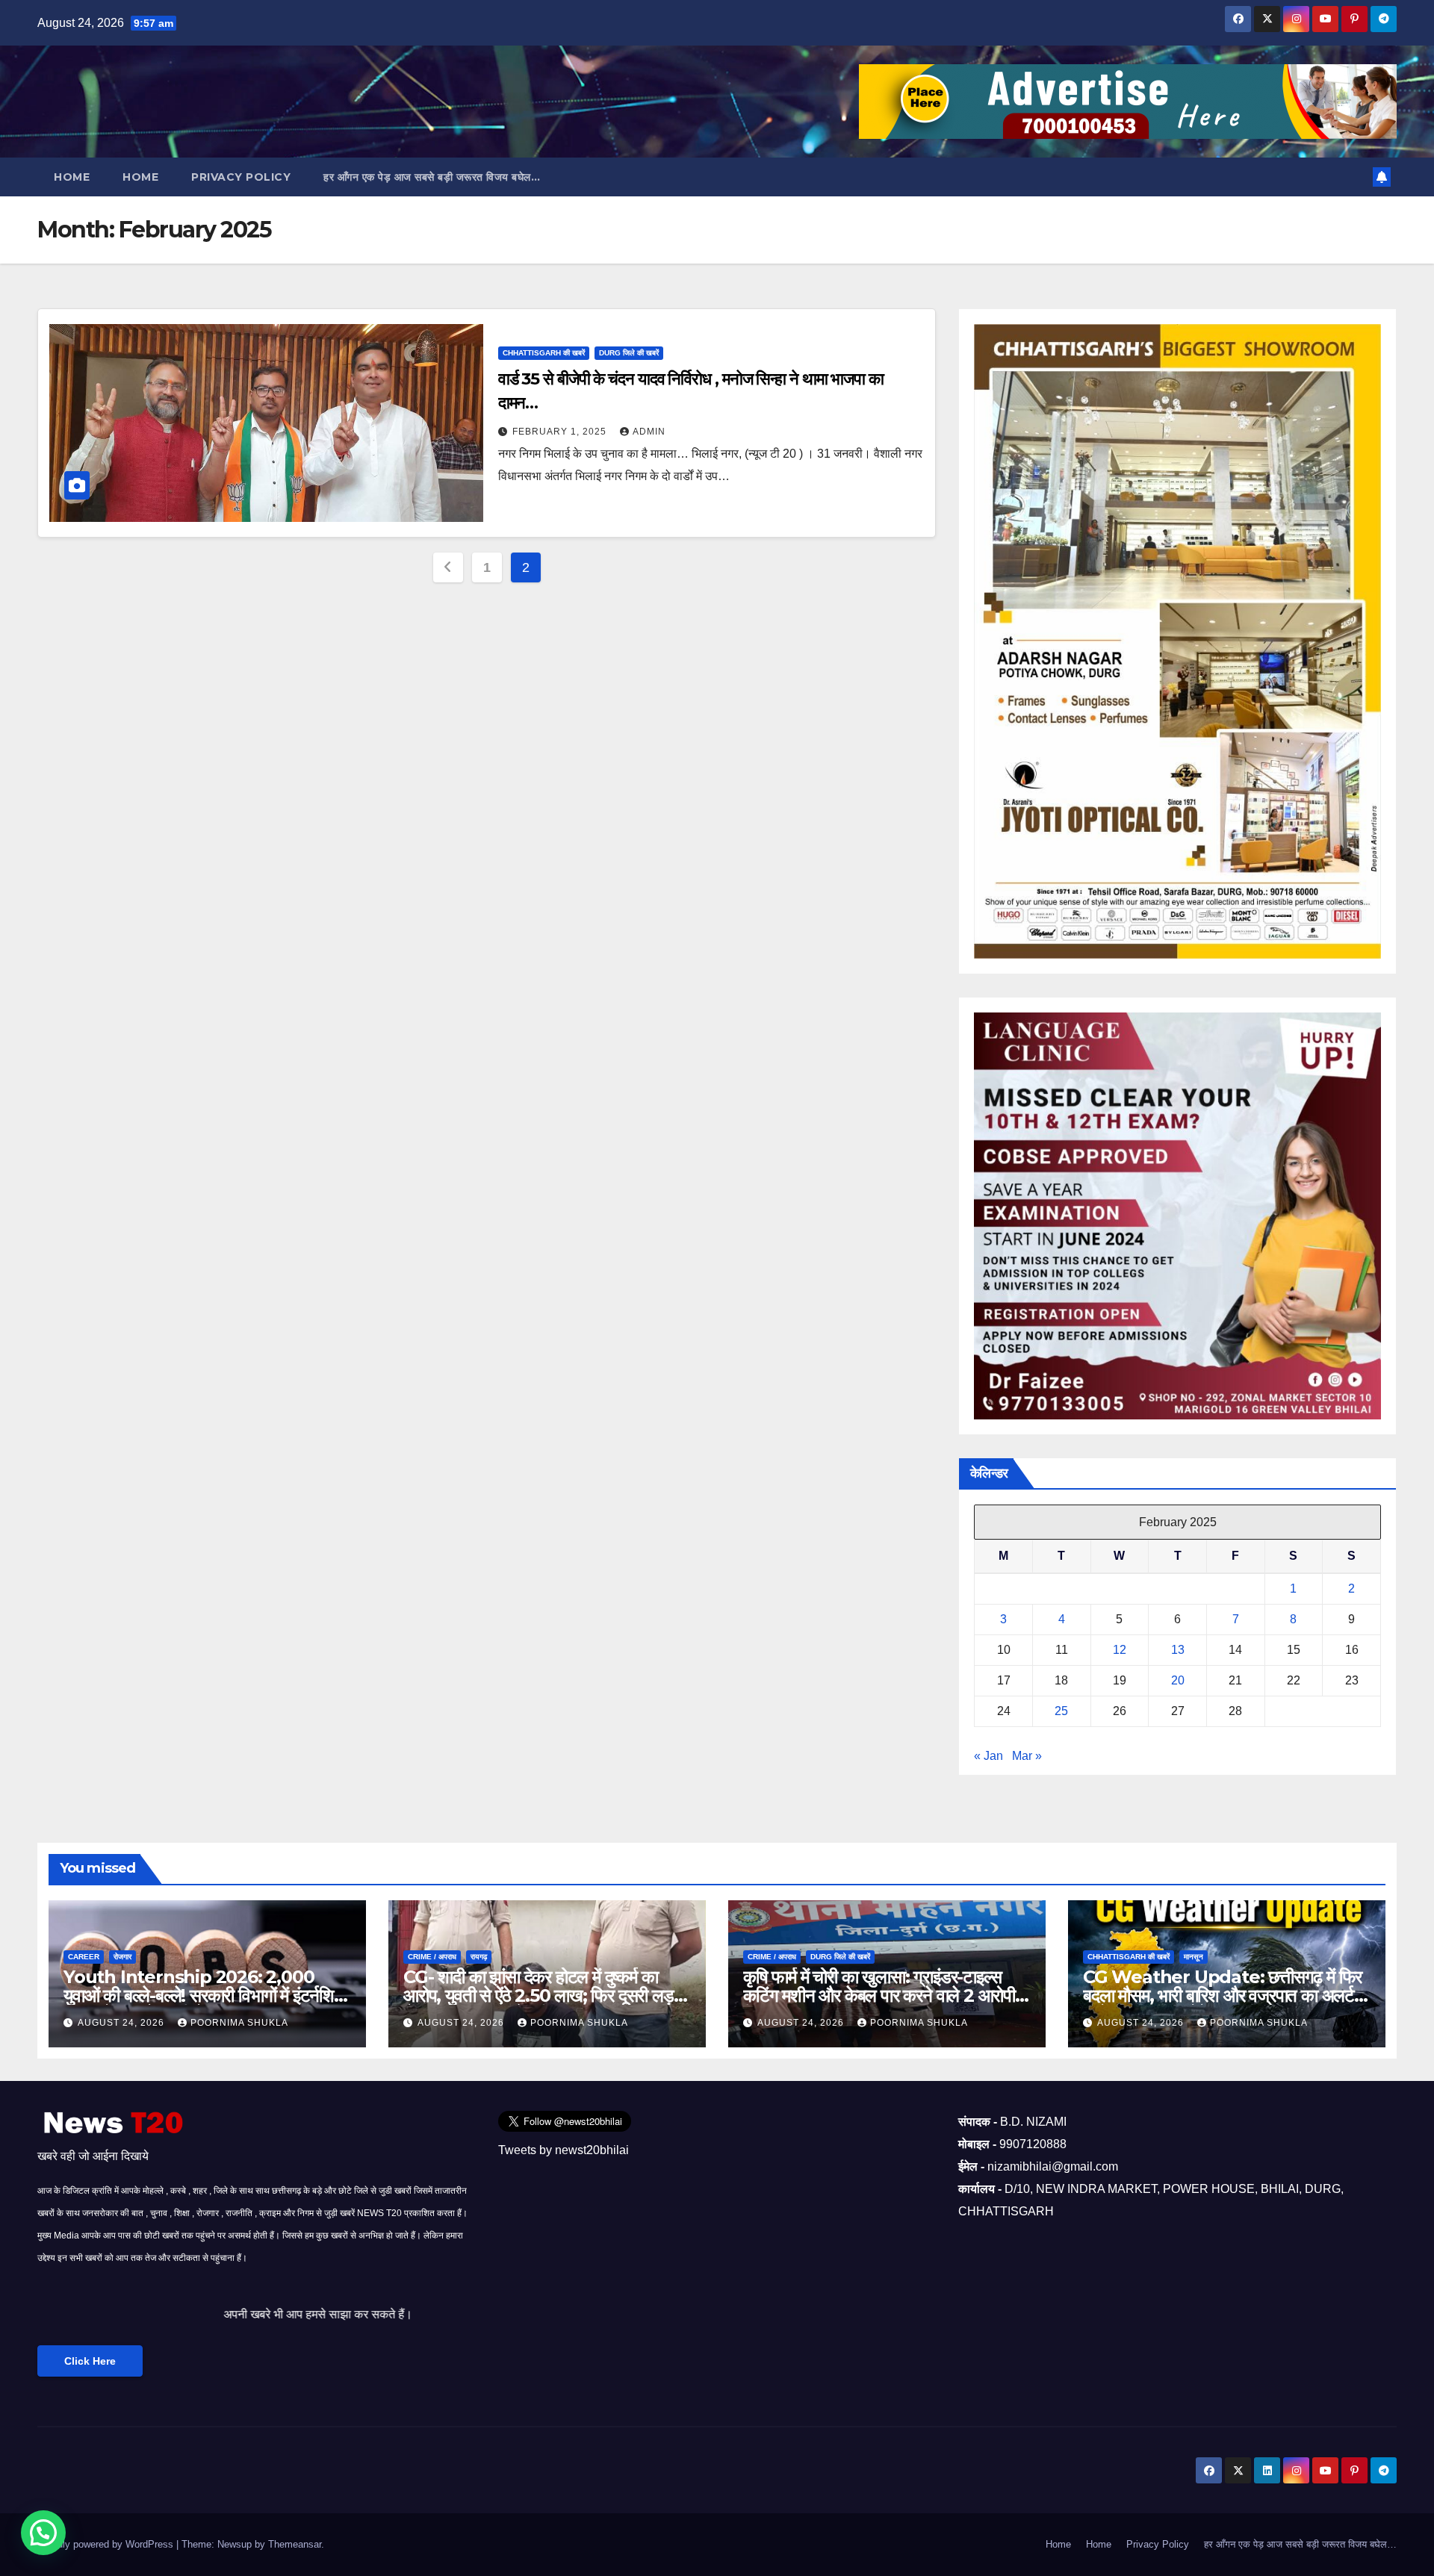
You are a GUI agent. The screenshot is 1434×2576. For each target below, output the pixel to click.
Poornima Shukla (239, 2023)
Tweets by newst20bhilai (564, 2150)
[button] (43, 2533)
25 (1061, 1711)
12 (1120, 1650)
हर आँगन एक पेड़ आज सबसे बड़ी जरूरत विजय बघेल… (432, 177)
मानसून (1194, 1957)
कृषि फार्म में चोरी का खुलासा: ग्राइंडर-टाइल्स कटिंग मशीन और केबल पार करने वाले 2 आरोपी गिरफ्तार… (879, 1995)
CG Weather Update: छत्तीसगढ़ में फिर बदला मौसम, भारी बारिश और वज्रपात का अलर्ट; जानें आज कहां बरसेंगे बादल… (1222, 1995)
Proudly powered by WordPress (107, 2544)
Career (84, 1957)
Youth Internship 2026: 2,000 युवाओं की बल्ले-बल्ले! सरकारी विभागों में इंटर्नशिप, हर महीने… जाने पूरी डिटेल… (205, 1995)
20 (1178, 1680)
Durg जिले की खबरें (629, 353)
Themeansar (295, 2544)
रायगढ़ (479, 1957)
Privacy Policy (241, 177)
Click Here (90, 2361)
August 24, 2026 (122, 2023)
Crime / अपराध (432, 1957)
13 (1178, 1650)
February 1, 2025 (561, 432)
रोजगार (122, 1957)
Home (72, 177)
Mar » (1027, 1756)
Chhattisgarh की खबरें (544, 353)
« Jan (988, 1756)
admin (649, 432)
